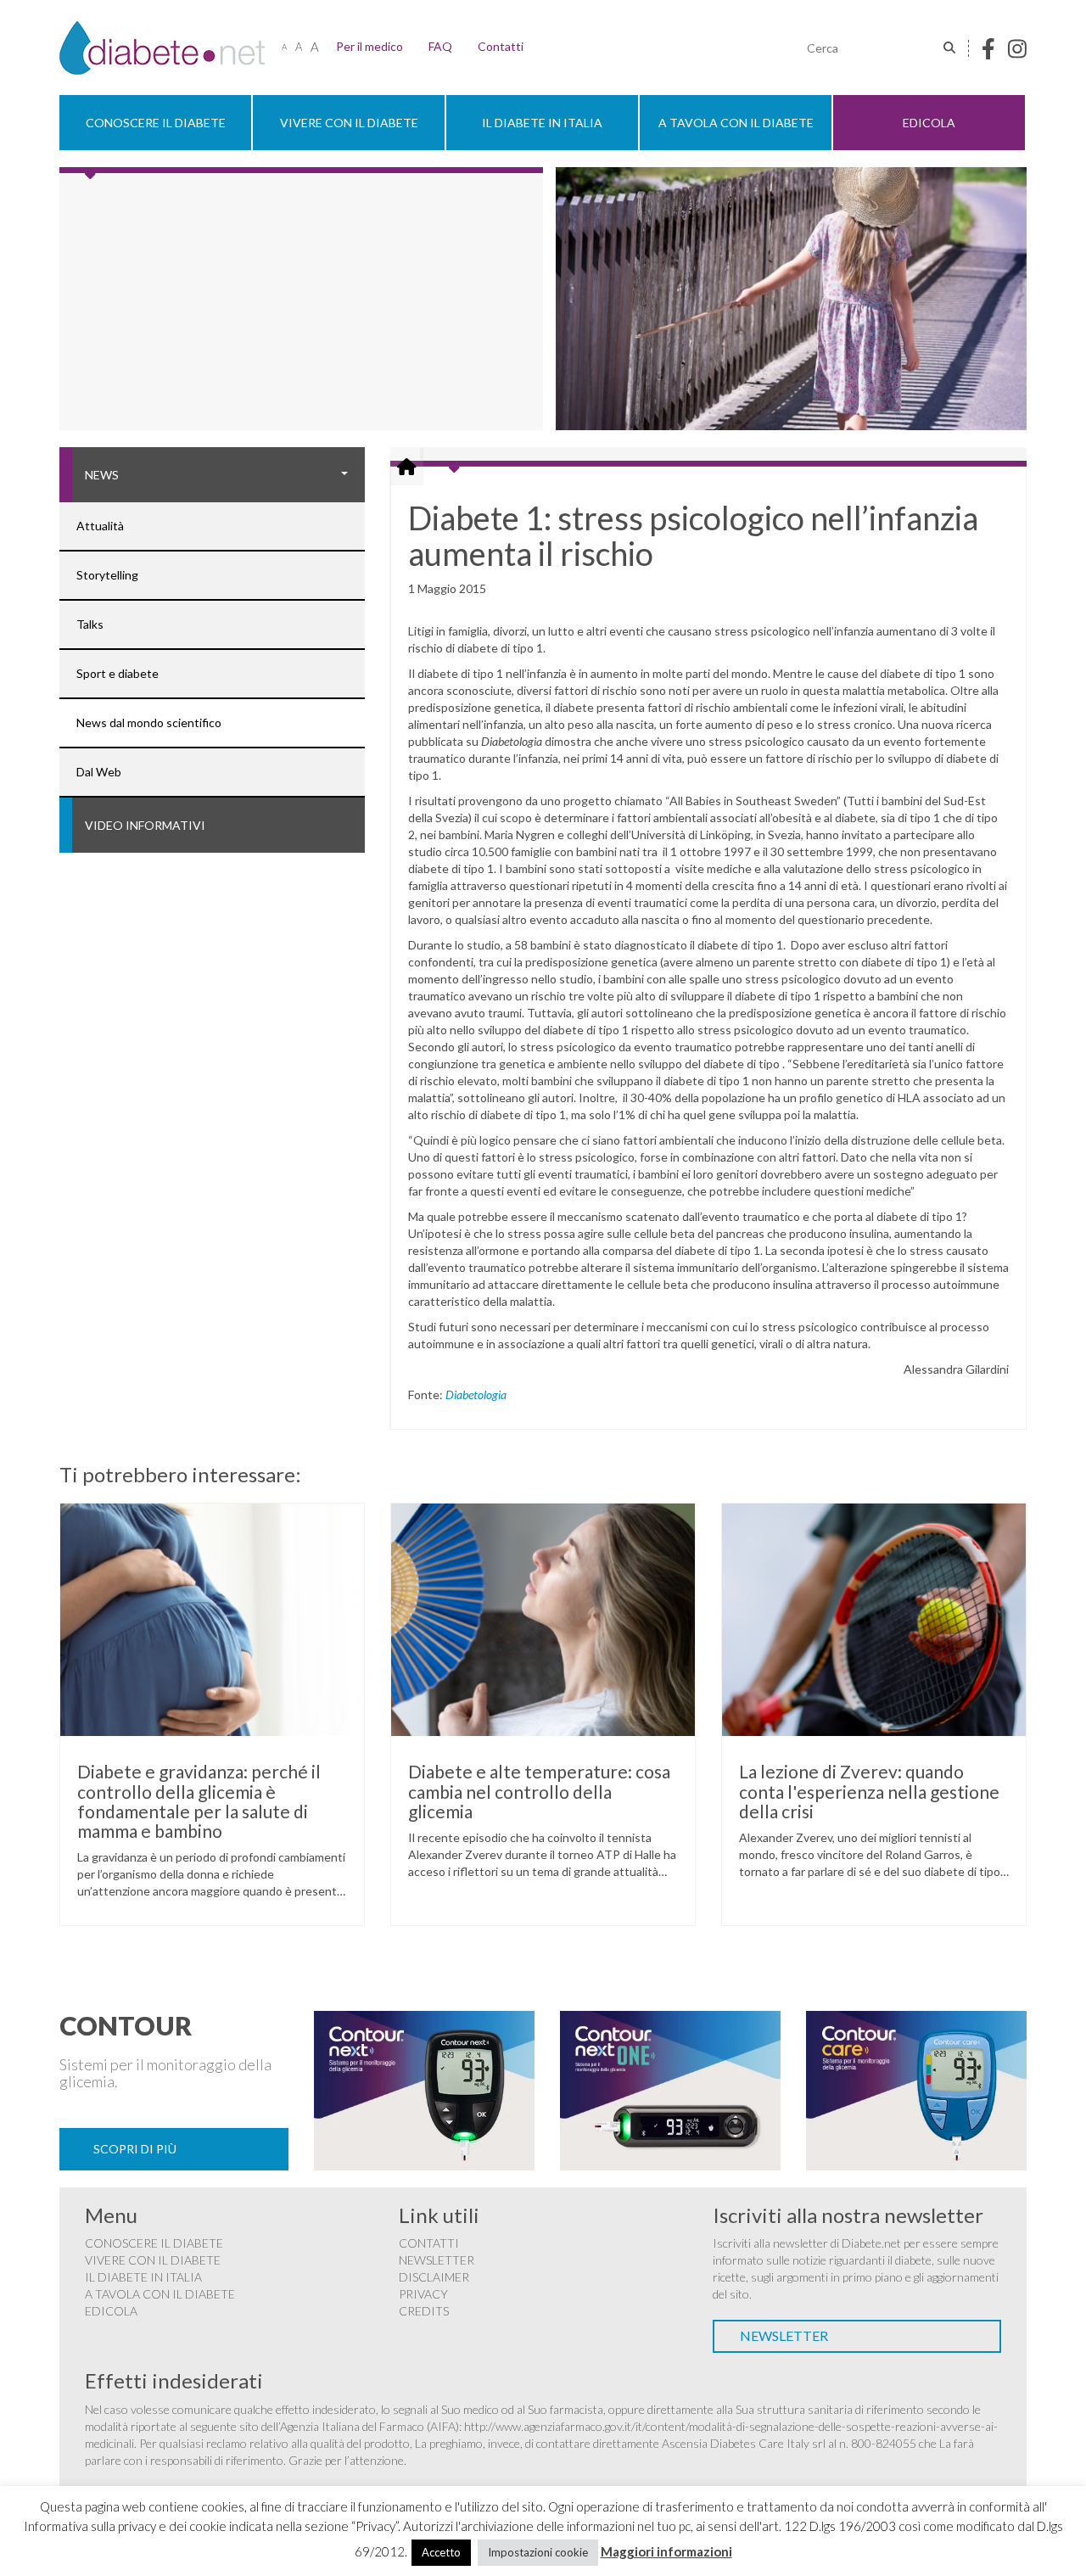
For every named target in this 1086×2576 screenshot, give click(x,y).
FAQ (440, 46)
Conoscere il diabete (156, 123)
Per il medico (369, 46)
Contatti (501, 46)
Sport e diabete (118, 673)
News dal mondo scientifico (149, 722)
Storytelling (107, 575)
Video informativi (145, 825)
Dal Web (99, 772)
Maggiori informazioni (666, 2551)
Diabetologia (476, 1394)
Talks (90, 624)
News (102, 475)
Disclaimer (434, 2277)
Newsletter (437, 2260)
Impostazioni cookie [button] (538, 2552)
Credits (424, 2311)
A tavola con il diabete (736, 123)
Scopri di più (135, 2149)
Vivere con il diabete (349, 123)
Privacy (423, 2294)
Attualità (100, 526)
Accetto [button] (441, 2552)
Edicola (929, 123)
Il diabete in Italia (542, 123)
